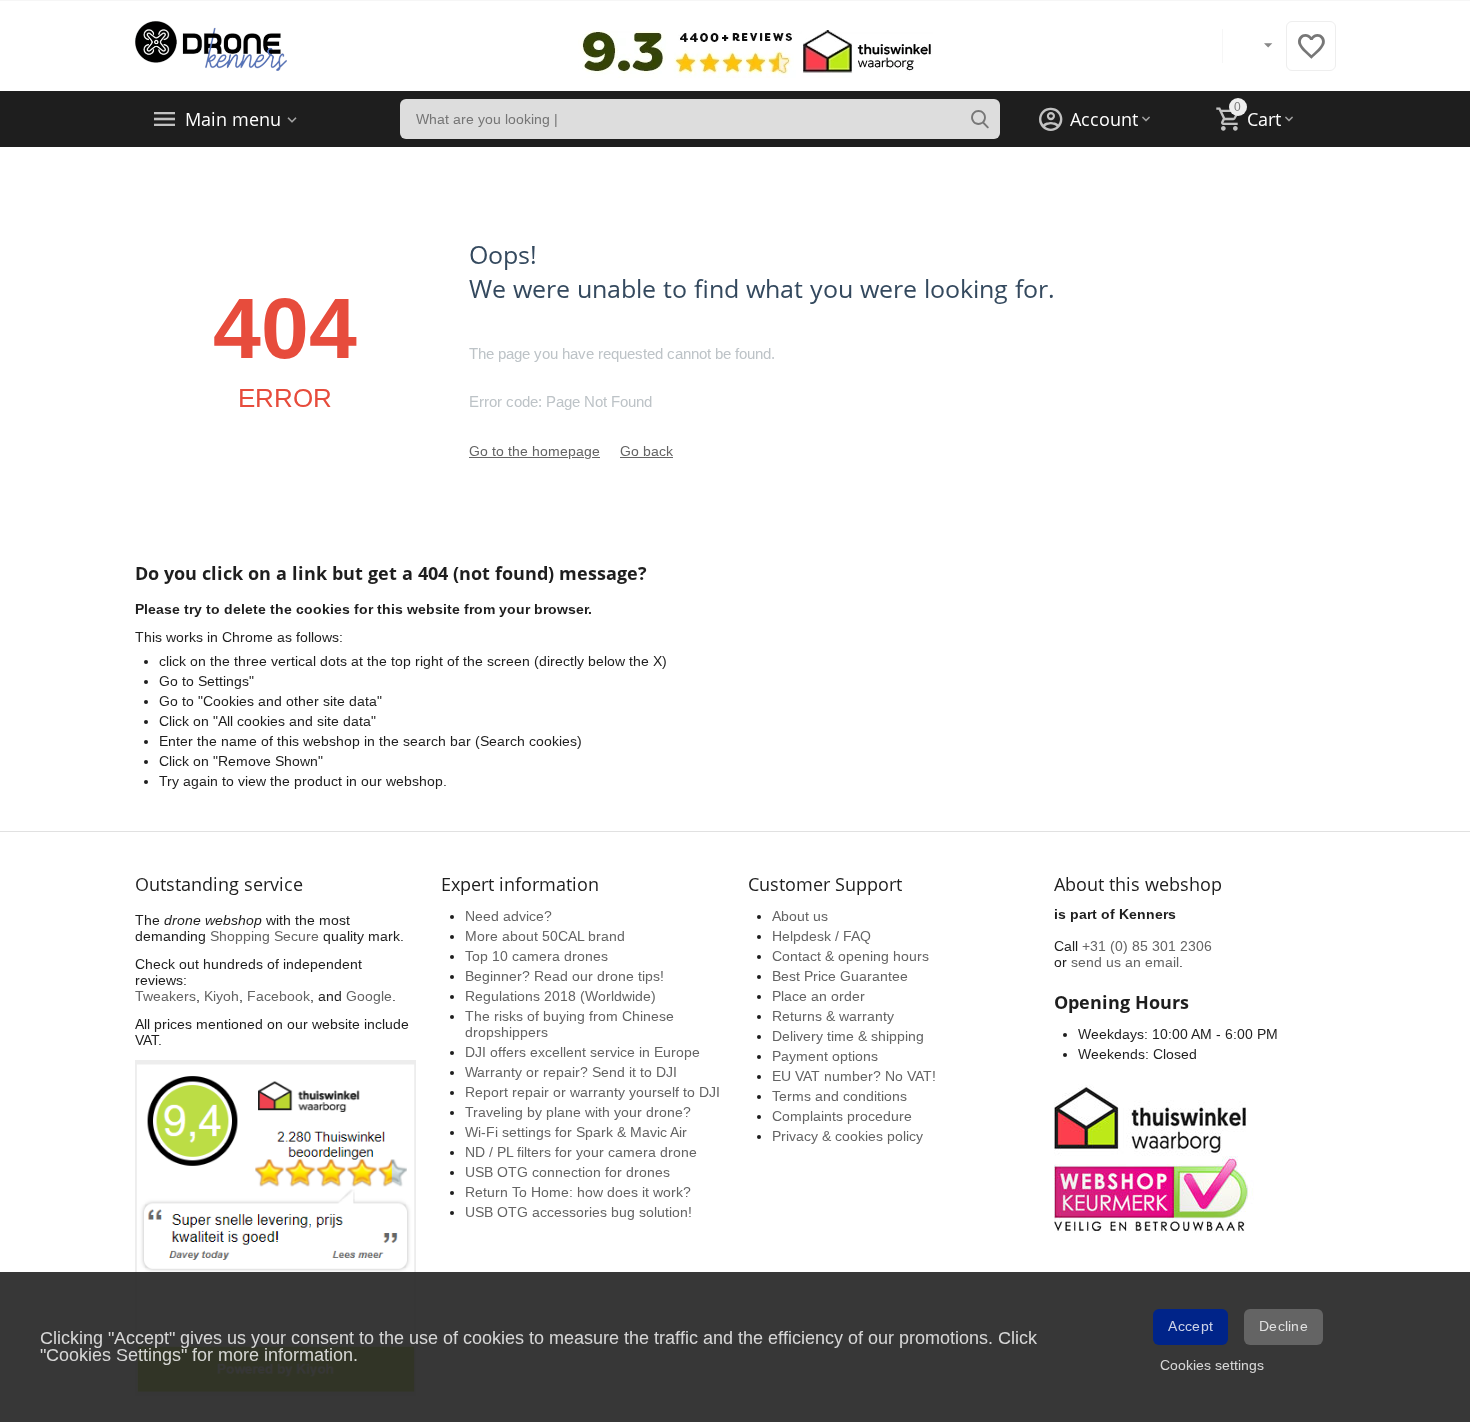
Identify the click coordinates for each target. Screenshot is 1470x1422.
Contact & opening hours (850, 956)
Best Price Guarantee (840, 976)
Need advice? (508, 916)
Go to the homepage (534, 451)
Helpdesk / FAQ (821, 936)
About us (800, 916)
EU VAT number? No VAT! (854, 1076)
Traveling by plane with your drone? (578, 1112)
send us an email (1125, 962)
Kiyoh (221, 996)
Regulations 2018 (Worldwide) (560, 996)
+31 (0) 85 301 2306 (1147, 946)
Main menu (233, 119)
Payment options (825, 1056)
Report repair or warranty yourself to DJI (592, 1092)
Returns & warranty (833, 1016)
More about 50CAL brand (545, 936)
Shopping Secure (264, 936)
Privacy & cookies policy (847, 1136)
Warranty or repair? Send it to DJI (571, 1072)
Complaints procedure (842, 1116)
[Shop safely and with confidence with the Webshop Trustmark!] (1154, 1157)
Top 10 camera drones (536, 956)
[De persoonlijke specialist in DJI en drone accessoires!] (211, 45)
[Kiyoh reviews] (275, 1227)
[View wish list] (1311, 57)
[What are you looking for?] (980, 119)
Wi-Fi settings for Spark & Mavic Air (576, 1132)
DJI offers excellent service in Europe (582, 1052)
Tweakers (165, 996)
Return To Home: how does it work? (578, 1192)
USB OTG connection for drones (567, 1172)
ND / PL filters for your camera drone (581, 1152)
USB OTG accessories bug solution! (578, 1212)
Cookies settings (1212, 1365)
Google (369, 996)
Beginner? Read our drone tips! (564, 976)
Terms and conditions (839, 1096)
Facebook (278, 996)
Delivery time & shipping (848, 1036)
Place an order (818, 996)
